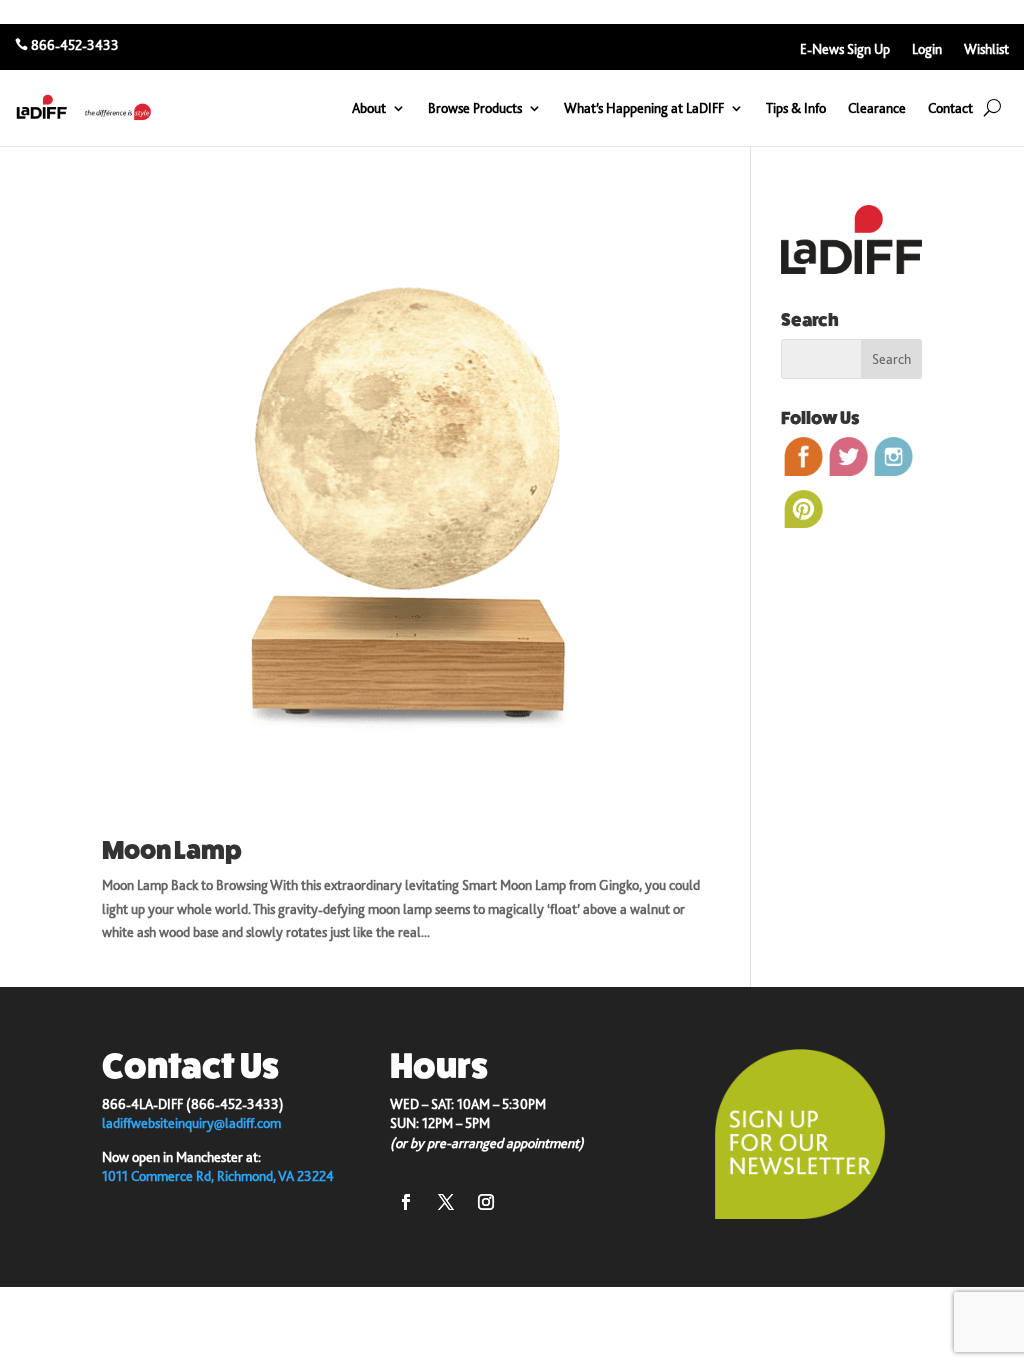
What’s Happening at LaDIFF (644, 108)
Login (927, 49)
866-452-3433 (75, 45)
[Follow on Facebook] (406, 1202)
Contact (950, 108)
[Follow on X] (446, 1202)
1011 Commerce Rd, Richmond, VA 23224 (218, 1176)
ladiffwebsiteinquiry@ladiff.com (191, 1123)
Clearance (877, 108)
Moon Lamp (172, 850)
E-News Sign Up (845, 49)
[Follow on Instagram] (486, 1202)
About (369, 108)
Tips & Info (796, 108)
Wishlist (986, 49)
